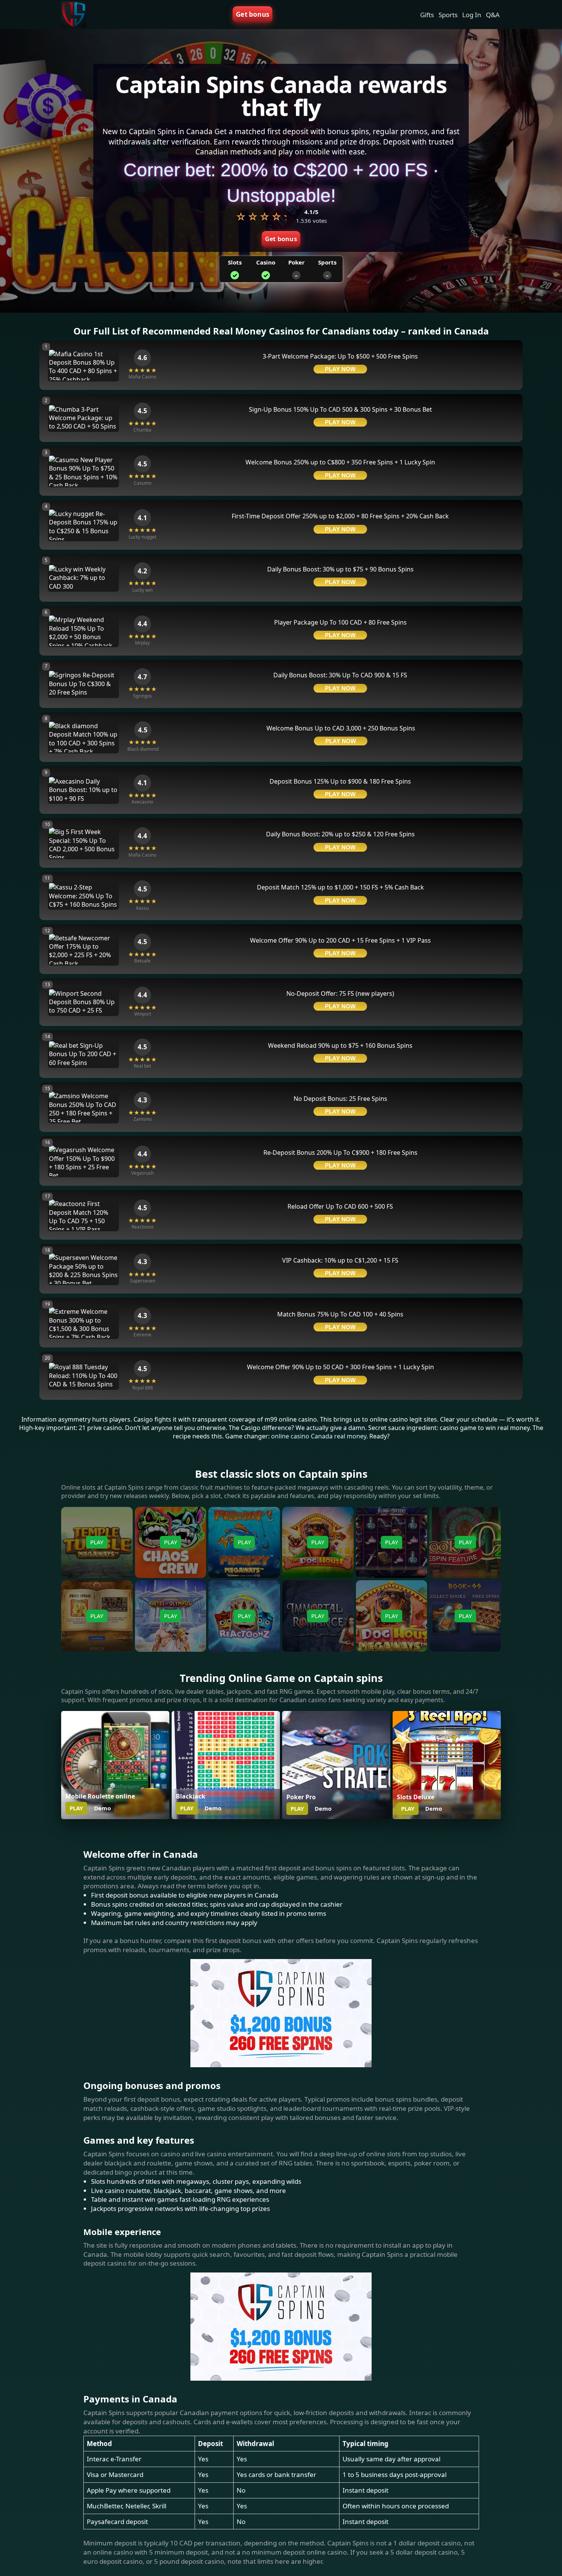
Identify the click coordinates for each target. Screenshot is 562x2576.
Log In (472, 15)
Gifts (427, 15)
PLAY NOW (340, 369)
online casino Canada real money (319, 1436)
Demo (102, 1808)
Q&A (493, 15)
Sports (448, 15)
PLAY (76, 1808)
